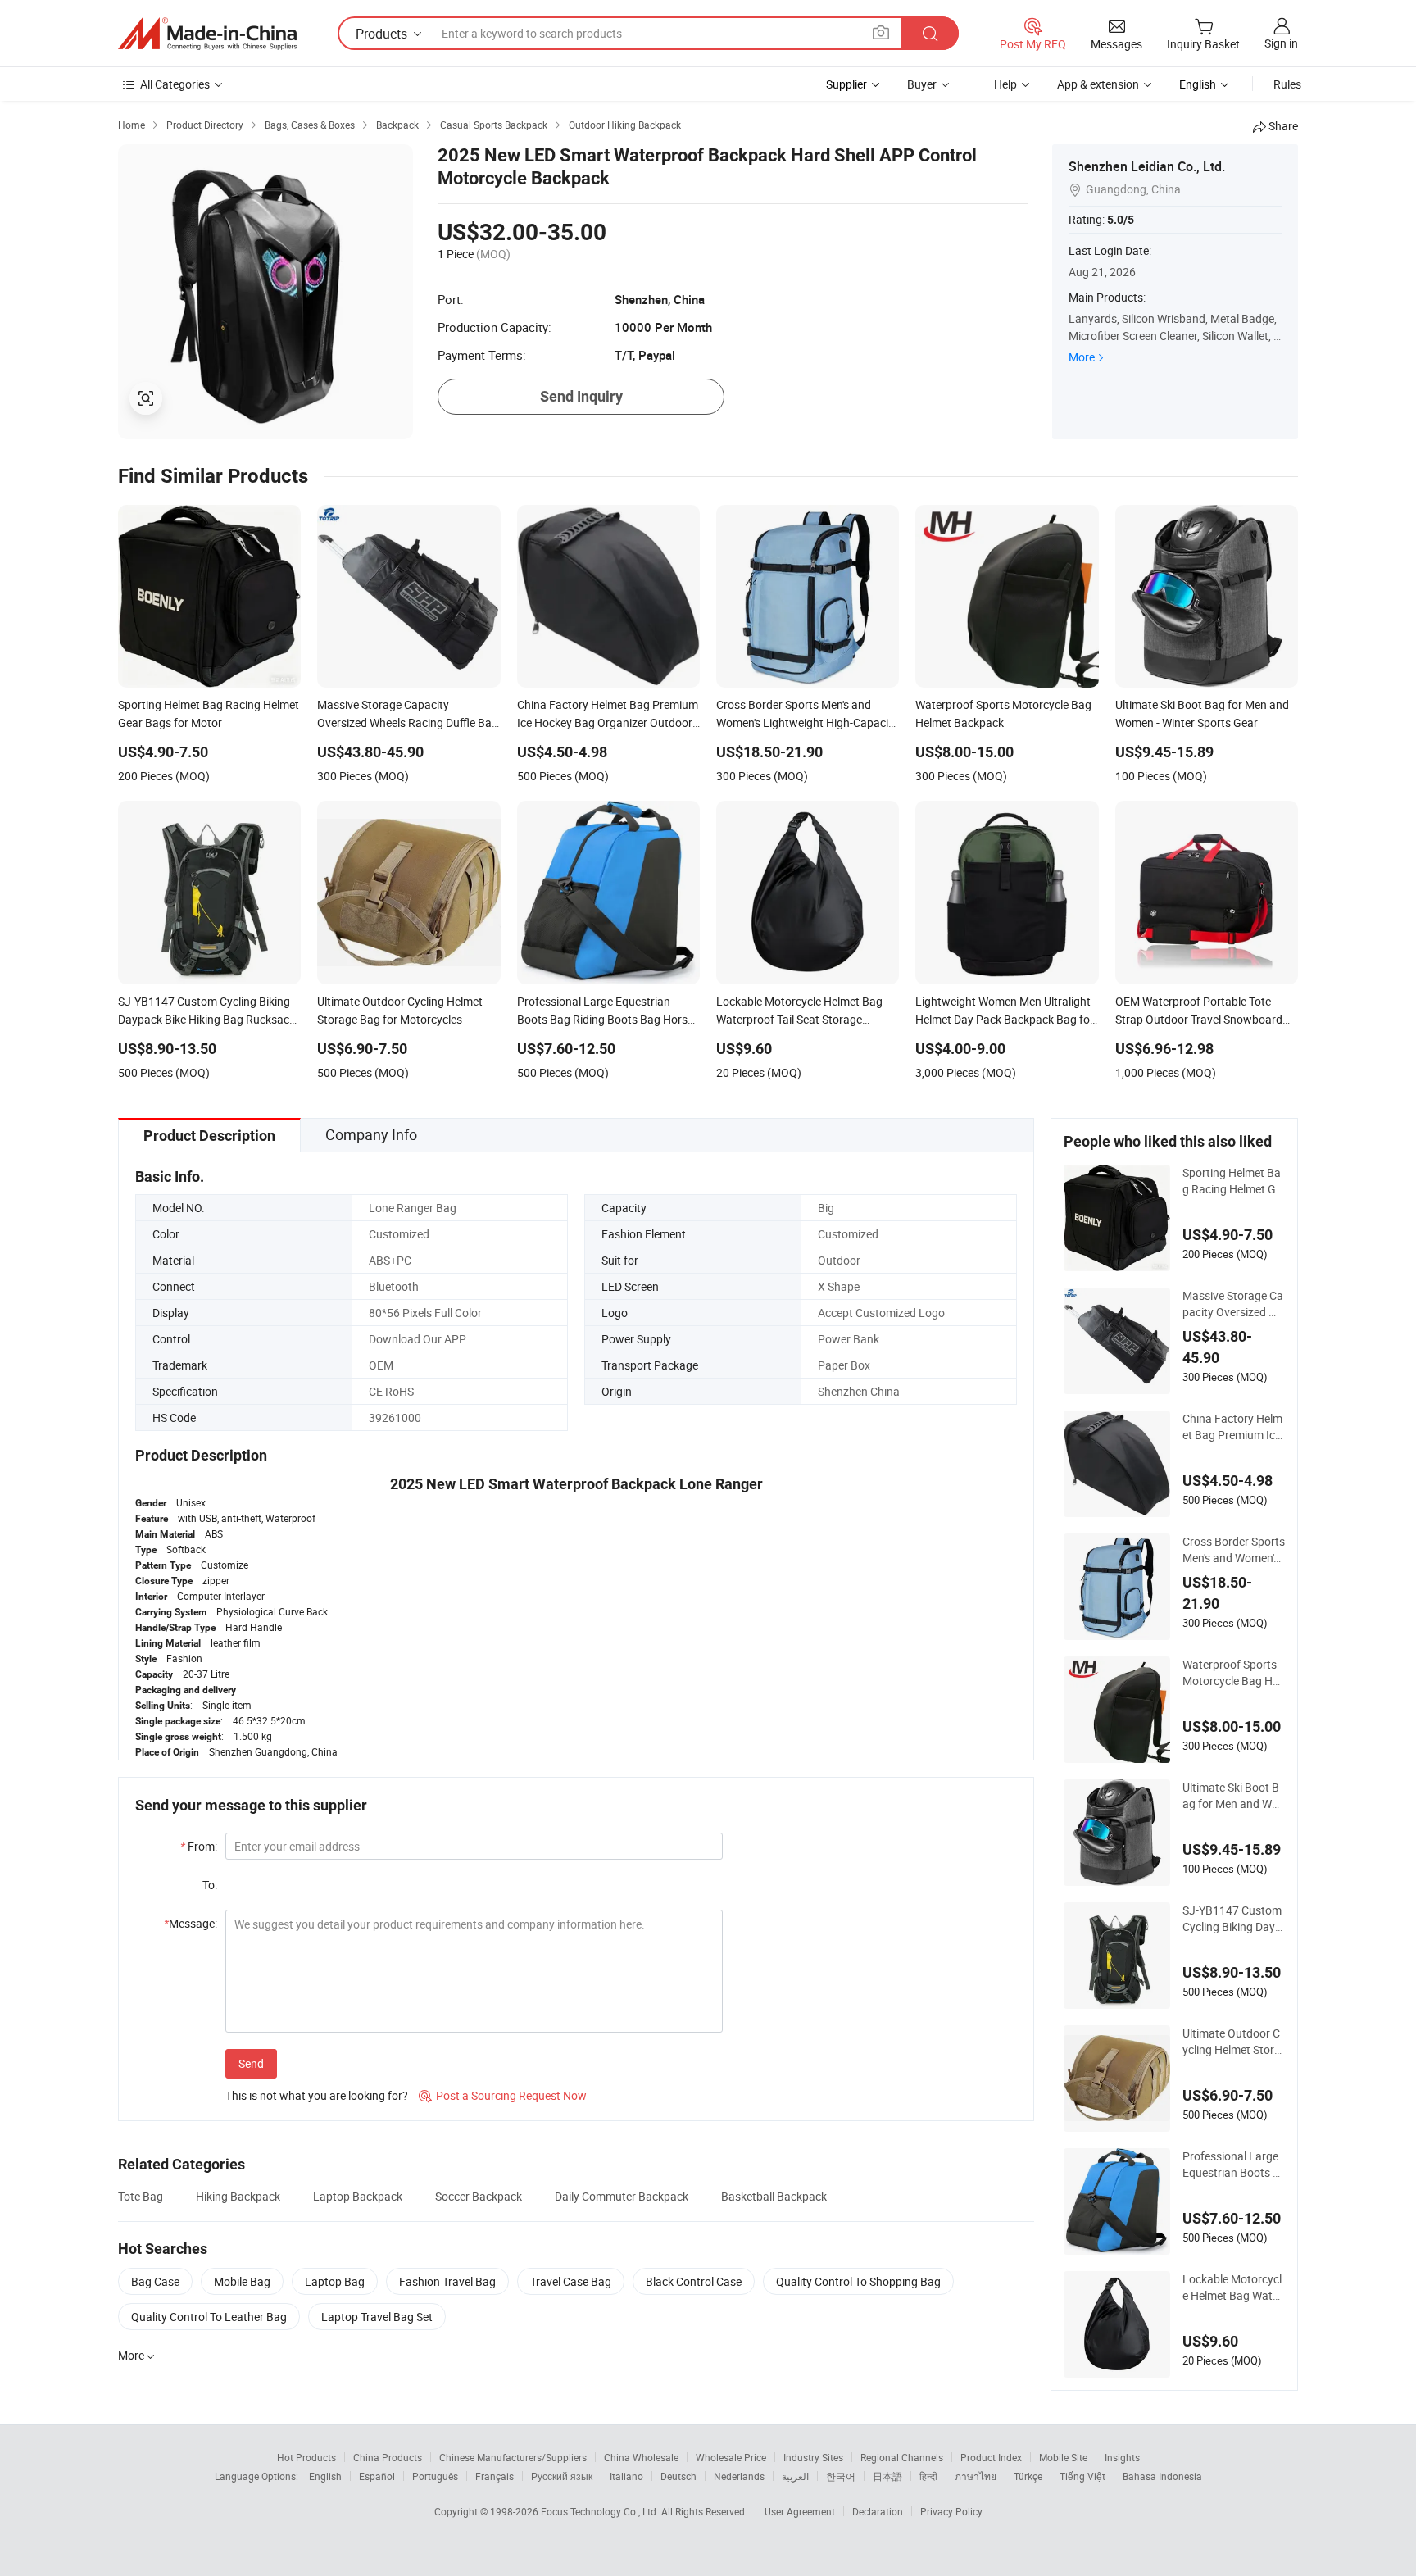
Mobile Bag (242, 2281)
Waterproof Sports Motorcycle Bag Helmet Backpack (1232, 1673)
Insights (1122, 2457)
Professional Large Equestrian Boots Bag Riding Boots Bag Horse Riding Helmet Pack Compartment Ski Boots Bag (1234, 2165)
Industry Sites (813, 2457)
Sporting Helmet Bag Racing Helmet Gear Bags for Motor (1232, 1181)
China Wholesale (641, 2457)
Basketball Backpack (774, 2196)
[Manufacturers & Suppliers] (207, 34)
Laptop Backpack (358, 2196)
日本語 (887, 2476)
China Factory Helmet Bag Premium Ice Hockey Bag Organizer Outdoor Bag (1232, 1427)
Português (435, 2476)
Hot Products (306, 2457)
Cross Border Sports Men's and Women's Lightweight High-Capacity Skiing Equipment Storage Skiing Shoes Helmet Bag (1234, 1550)
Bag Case (155, 2281)
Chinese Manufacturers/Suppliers (513, 2457)
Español (377, 2476)
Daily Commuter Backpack (622, 2196)
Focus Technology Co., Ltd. (601, 2511)
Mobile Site (1063, 2457)
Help (1005, 84)
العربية (795, 2476)
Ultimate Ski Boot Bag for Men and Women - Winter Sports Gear (1232, 1796)
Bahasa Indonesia (1162, 2476)
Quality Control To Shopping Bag (858, 2281)
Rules (1287, 84)
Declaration (878, 2511)
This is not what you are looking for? (317, 2095)
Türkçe (1028, 2476)
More (1082, 357)
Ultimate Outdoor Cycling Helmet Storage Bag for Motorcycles (1232, 2042)
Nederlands (739, 2476)
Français (495, 2476)
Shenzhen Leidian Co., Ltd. (1147, 166)
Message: (191, 1923)
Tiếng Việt (1082, 2476)
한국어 (841, 2476)
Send (251, 2063)
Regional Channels (902, 2457)
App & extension (1098, 84)
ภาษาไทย (976, 2476)
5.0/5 (1121, 220)
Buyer (922, 84)
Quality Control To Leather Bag (209, 2317)
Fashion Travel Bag (447, 2281)
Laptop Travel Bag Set (377, 2317)
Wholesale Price (731, 2457)
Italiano (626, 2476)
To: (210, 1885)
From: (199, 1846)
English (325, 2476)
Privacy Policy (951, 2511)
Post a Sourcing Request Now (503, 2095)
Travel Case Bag (571, 2281)
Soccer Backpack (479, 2196)
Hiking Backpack (238, 2196)
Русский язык (562, 2476)
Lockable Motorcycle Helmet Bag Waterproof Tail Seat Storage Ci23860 (1232, 2288)
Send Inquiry (581, 396)
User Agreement (800, 2511)
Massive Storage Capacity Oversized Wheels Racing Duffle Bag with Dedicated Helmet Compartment (1234, 1304)
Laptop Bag (335, 2281)
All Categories (175, 84)
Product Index (991, 2457)
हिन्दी (928, 2476)
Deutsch (678, 2476)
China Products (388, 2457)
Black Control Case (694, 2281)
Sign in (1281, 43)
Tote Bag (141, 2196)
